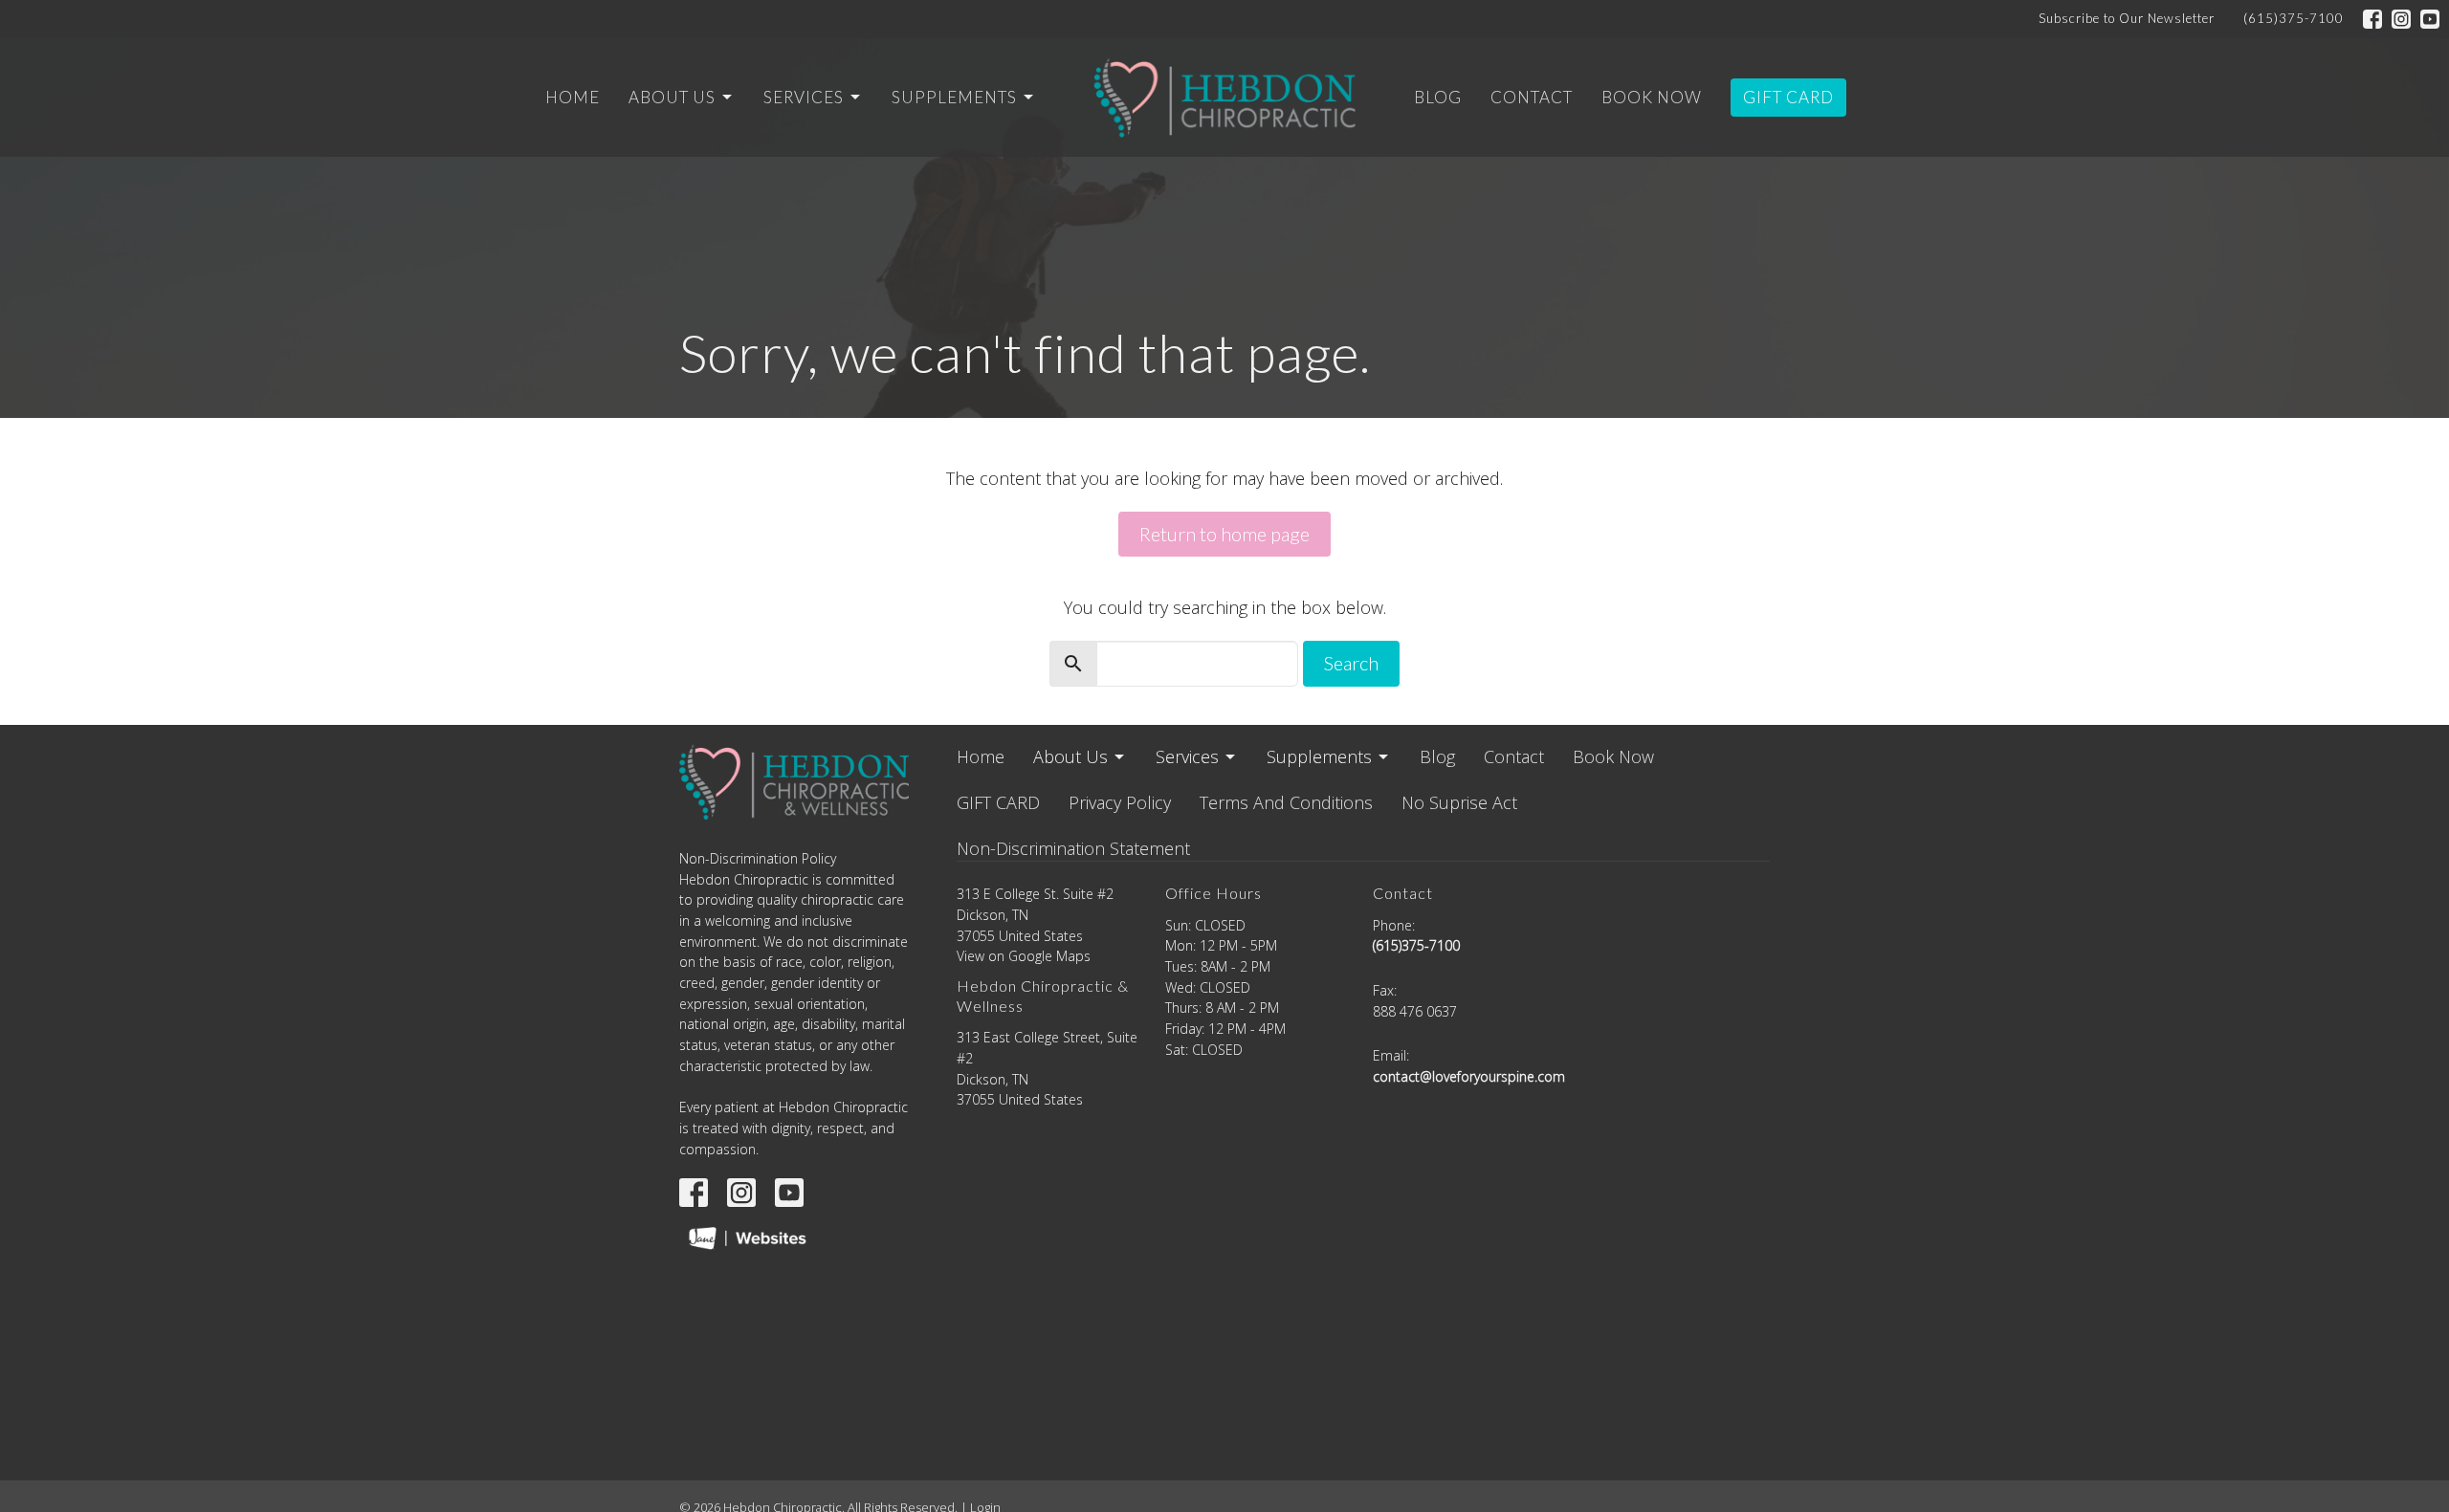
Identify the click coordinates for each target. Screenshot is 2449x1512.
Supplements (954, 97)
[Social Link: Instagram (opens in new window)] (2401, 19)
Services (804, 97)
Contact (1532, 97)
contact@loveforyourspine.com (1469, 1076)
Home (573, 97)
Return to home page (1224, 534)
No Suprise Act (1459, 802)
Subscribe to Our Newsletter (2127, 18)
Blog (1438, 97)
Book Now (1652, 97)
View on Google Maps (1024, 956)
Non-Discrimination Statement (1073, 848)
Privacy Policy (1120, 802)
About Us (672, 97)
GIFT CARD (1788, 97)
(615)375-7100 (2294, 18)
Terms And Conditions (1286, 802)
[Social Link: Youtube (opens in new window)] (2430, 19)
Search (1351, 663)
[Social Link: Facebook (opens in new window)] (2372, 19)
